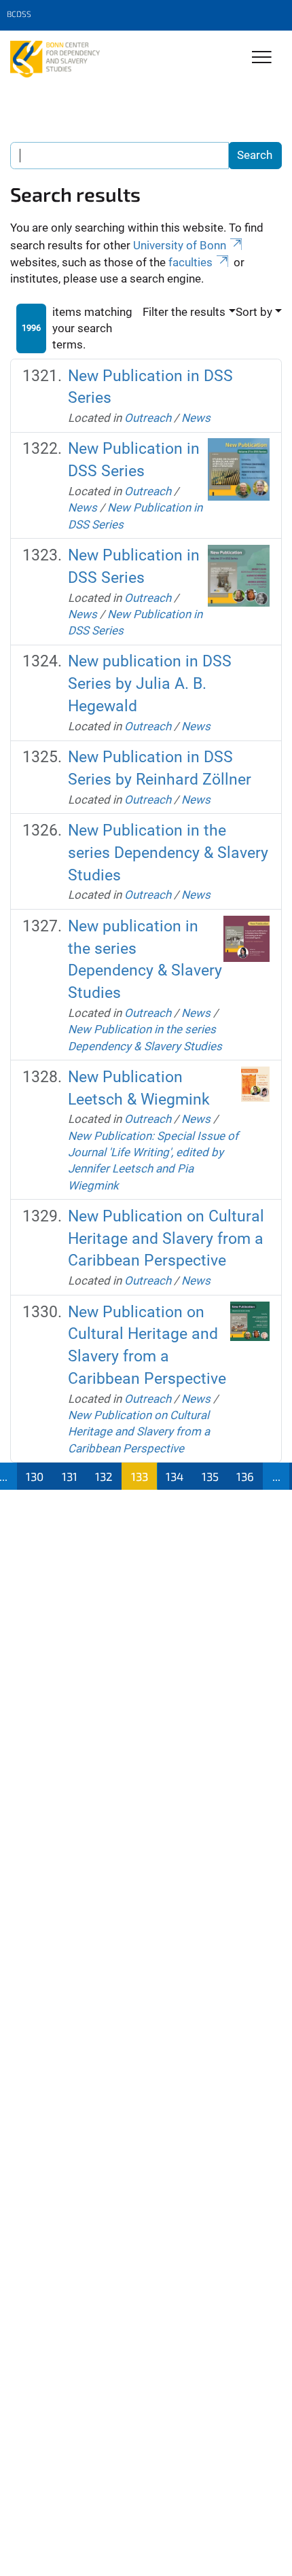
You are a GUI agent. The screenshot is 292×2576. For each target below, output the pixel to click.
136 (245, 1476)
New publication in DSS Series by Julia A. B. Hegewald (150, 684)
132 (104, 1476)
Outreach (148, 418)
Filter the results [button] (184, 312)
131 (70, 1476)
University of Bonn (180, 245)
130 (35, 1476)
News (196, 418)
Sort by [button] (254, 312)
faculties (190, 262)
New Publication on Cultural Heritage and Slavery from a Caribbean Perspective (166, 1239)
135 (210, 1476)
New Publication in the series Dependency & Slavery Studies (168, 853)
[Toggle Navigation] (262, 58)
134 (175, 1476)
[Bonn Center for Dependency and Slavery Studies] (55, 59)
